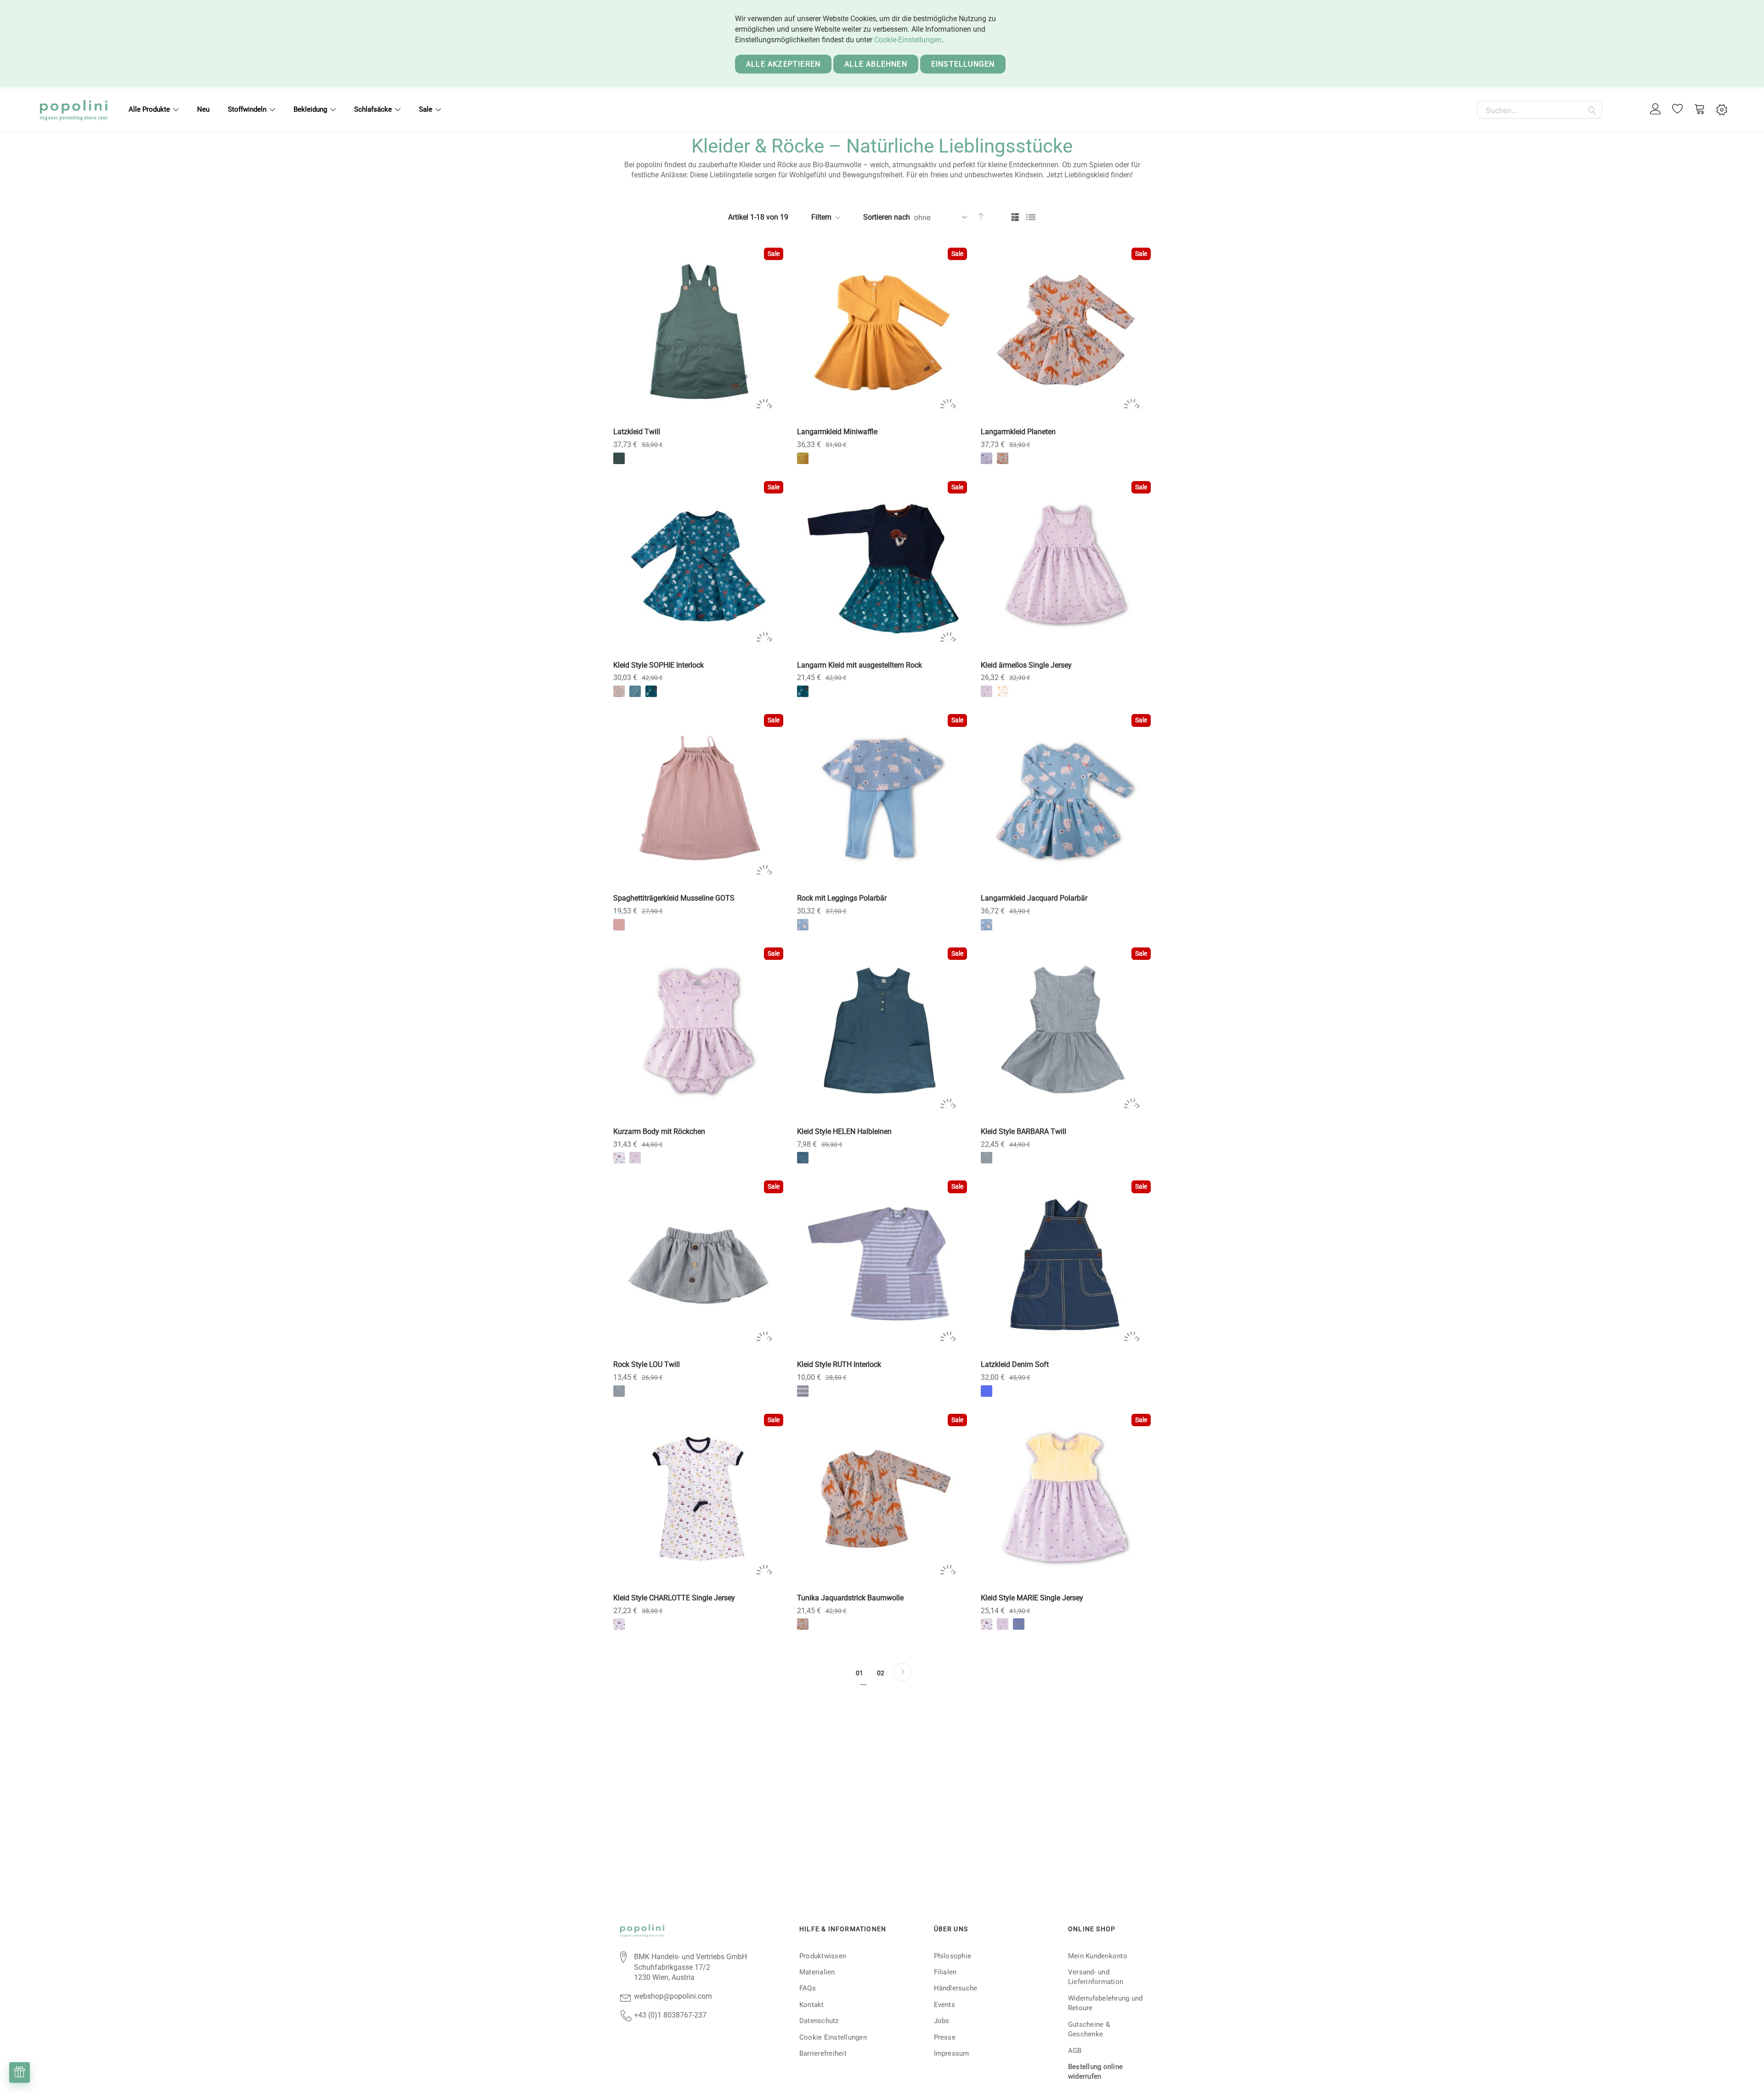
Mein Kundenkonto (1098, 1956)
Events (944, 2005)
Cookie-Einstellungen (908, 40)
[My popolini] (1656, 110)
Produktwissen (823, 1956)
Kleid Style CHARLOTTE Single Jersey (674, 1598)
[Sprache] (1722, 110)
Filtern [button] (821, 217)
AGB (1075, 2051)
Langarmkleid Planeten (1018, 432)
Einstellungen (963, 64)
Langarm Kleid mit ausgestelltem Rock (859, 665)
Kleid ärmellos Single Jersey (1026, 665)
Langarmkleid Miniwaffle (837, 432)
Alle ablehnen (876, 64)
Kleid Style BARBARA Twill (1023, 1131)
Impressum (952, 2053)
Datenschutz (819, 2021)
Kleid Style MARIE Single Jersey (1032, 1598)
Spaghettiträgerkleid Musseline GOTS (674, 898)
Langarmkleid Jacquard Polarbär (1034, 898)
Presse (945, 2037)
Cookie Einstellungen (833, 2037)
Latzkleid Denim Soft (1015, 1364)
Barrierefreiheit (823, 2053)
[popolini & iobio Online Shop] (73, 110)
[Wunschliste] (1678, 110)
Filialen (945, 1972)
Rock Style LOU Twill (647, 1364)
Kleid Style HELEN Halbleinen (844, 1131)
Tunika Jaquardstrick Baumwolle (850, 1598)
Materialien (817, 1972)
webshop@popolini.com (673, 1996)
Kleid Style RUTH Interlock (839, 1364)
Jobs (942, 2021)
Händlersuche (956, 1988)
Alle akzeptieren (783, 64)
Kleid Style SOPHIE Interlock (659, 665)
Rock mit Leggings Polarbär (842, 898)
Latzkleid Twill (637, 432)
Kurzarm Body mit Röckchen (659, 1131)
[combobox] (1540, 110)
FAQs (808, 1988)
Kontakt (812, 2005)
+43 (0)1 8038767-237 (670, 2015)
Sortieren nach (887, 217)
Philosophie (953, 1956)
